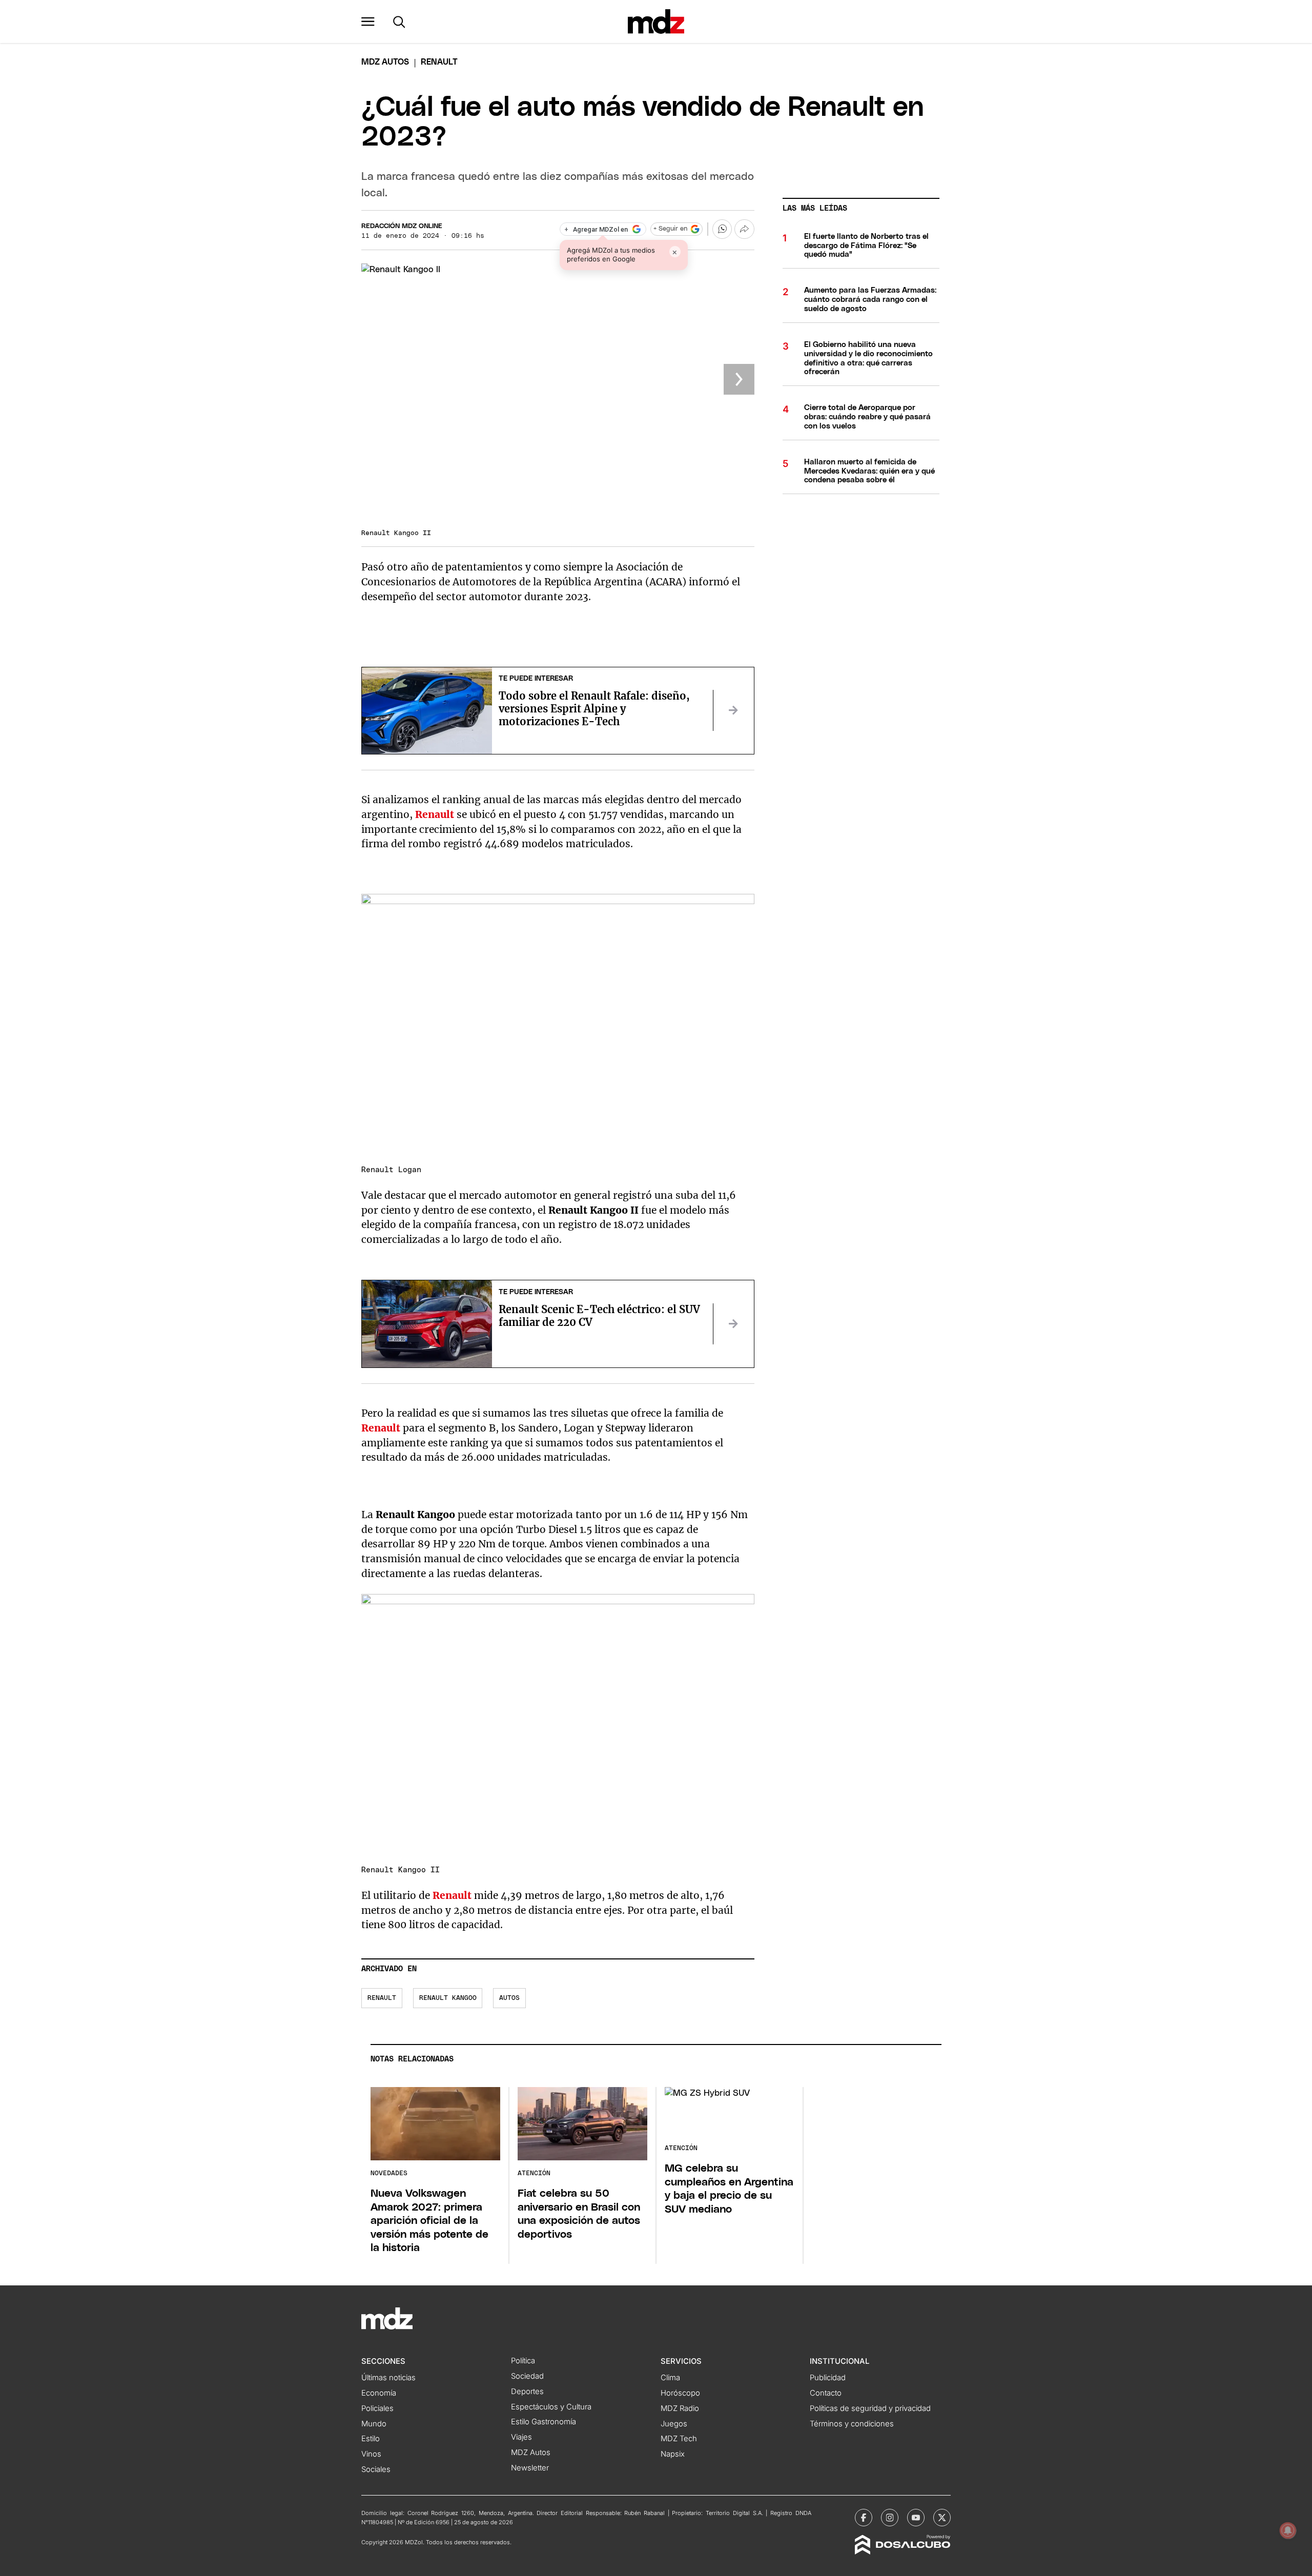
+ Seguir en (670, 229)
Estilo (371, 2439)
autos (509, 1998)
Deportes (527, 2391)
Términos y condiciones (852, 2424)
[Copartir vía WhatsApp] (722, 229)
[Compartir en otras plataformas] (744, 229)
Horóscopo (680, 2393)
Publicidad (828, 2378)
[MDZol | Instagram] (890, 2518)
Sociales (376, 2469)
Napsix (673, 2454)
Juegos (674, 2424)
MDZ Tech (679, 2439)
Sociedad (527, 2376)
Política (523, 2361)
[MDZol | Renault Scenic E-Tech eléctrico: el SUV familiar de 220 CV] (733, 1324)
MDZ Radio (680, 2408)
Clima (670, 2378)
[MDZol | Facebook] (864, 2518)
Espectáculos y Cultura (551, 2407)
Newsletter (530, 2468)
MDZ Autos (531, 2452)
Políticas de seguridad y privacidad (870, 2408)
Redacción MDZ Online (402, 226)
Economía (379, 2393)
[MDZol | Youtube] (916, 2518)
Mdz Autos (385, 62)
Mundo (374, 2424)
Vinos (371, 2454)
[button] (368, 22)
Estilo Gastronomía (544, 2422)
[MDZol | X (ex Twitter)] (942, 2518)
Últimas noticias (388, 2378)
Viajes (521, 2437)
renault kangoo (448, 1998)
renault (382, 1998)
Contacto (826, 2393)
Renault (382, 1428)
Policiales (377, 2408)
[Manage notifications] (1288, 2530)
